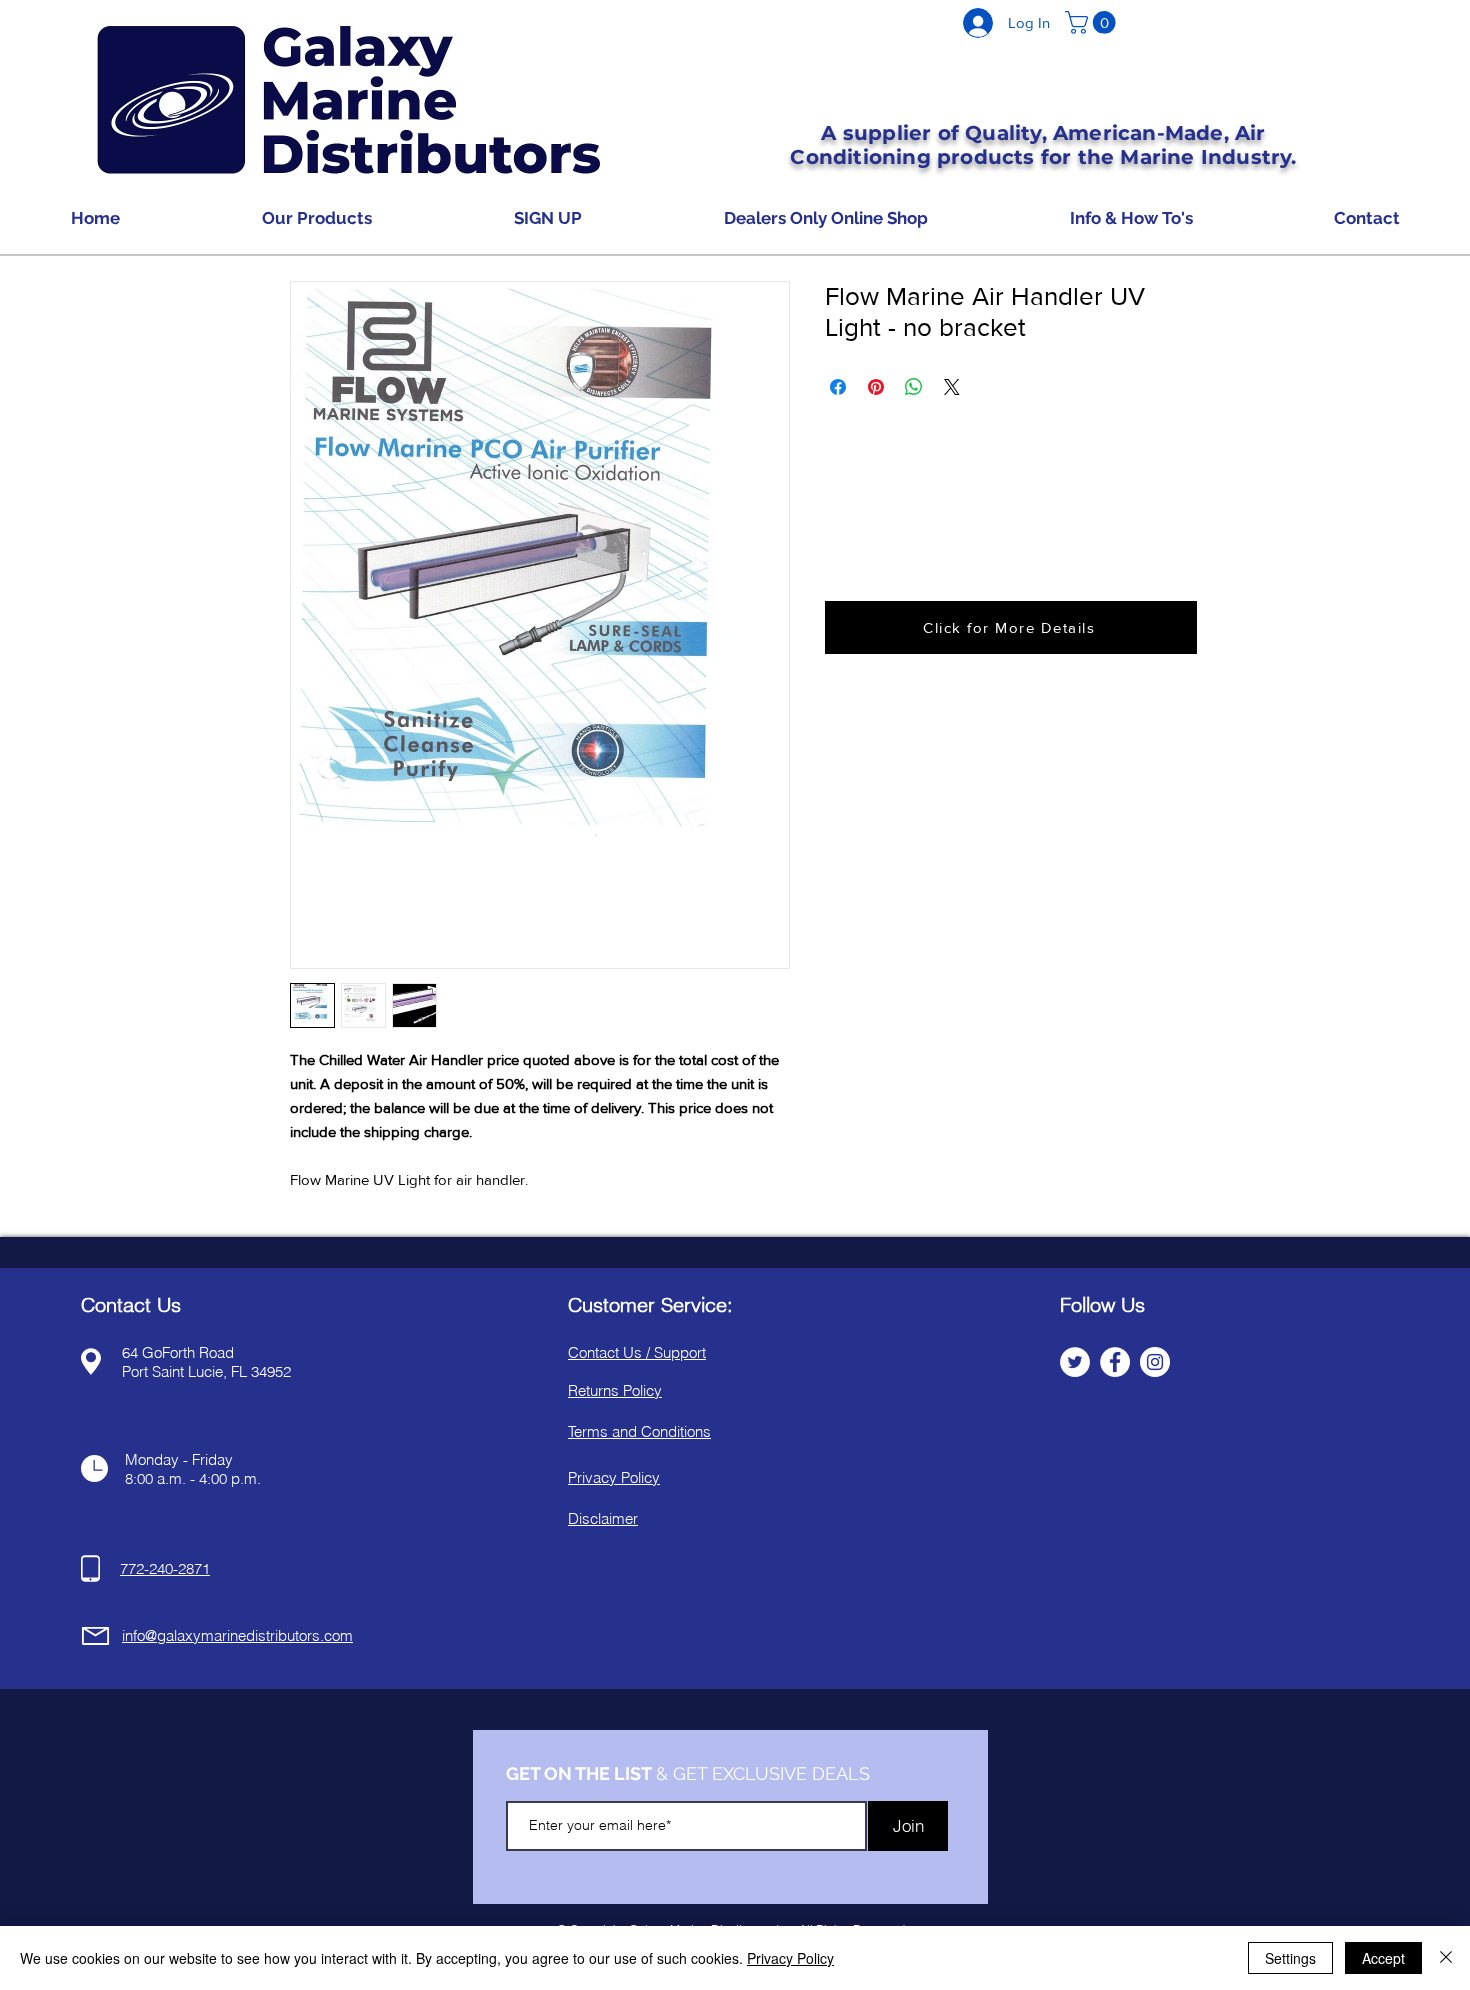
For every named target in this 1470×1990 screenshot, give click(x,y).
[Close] (1446, 1958)
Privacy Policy (790, 1958)
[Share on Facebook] (838, 387)
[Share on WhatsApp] (914, 387)
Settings (1290, 1958)
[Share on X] (952, 387)
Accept (1383, 1958)
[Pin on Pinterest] (876, 387)
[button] (1093, 22)
